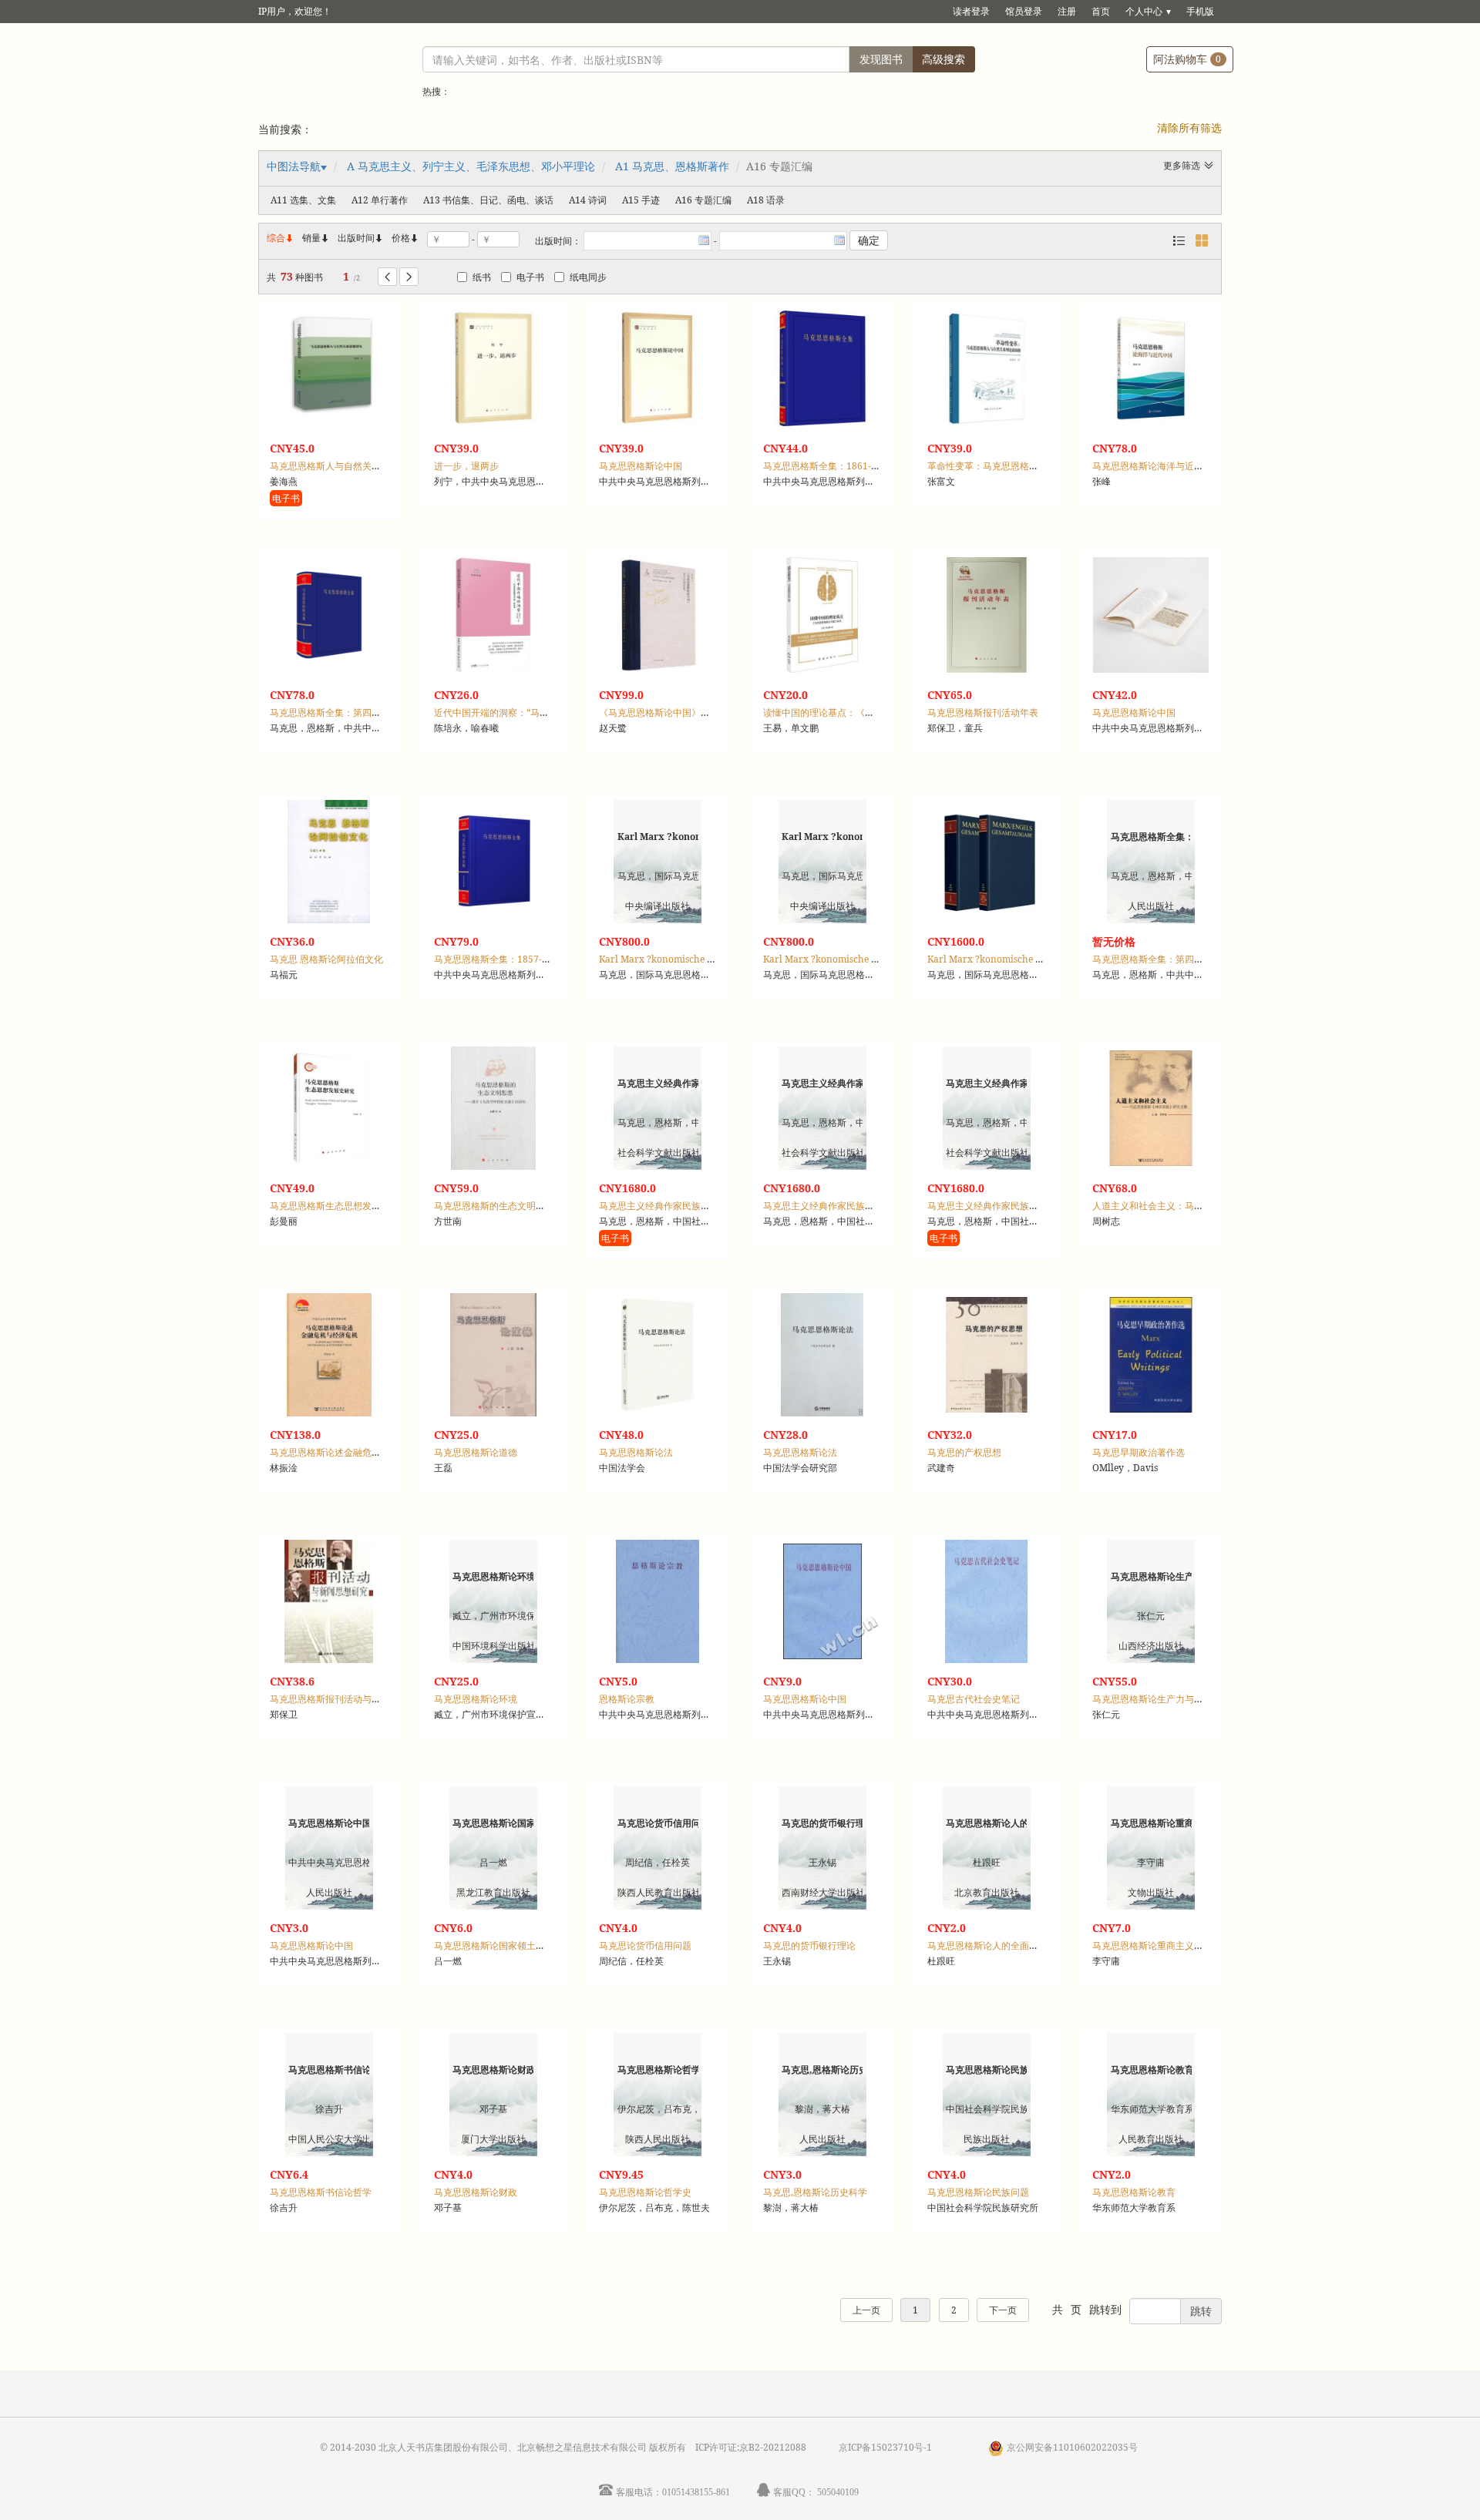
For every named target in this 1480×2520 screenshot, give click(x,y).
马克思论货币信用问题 (645, 1945)
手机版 (1200, 11)
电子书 (530, 277)
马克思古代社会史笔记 (974, 1699)
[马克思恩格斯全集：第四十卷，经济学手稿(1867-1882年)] (329, 615)
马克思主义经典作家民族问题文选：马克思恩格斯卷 (869, 1206)
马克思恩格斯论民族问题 (978, 2192)
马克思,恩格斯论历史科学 (815, 2192)
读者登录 (971, 11)
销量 (316, 238)
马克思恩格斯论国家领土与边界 (499, 1945)
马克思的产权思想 (964, 1452)
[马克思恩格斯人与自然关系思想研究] (329, 368)
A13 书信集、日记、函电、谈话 (488, 200)
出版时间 (361, 238)
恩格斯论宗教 (627, 1699)
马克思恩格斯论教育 (1134, 2192)
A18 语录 (766, 200)
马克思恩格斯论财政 (476, 2192)
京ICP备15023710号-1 (885, 2447)
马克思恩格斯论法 (636, 1452)
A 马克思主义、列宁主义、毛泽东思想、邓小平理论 (471, 166)
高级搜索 (943, 59)
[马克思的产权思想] (987, 1355)
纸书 (482, 277)
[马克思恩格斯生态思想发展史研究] (329, 1108)
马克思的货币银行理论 (809, 1945)
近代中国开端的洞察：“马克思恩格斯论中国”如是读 (540, 712)
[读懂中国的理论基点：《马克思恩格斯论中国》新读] (822, 615)
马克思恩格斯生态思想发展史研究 (339, 1206)
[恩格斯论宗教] (658, 1601)
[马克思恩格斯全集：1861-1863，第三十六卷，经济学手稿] (822, 368)
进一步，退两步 (466, 466)
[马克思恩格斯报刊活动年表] (987, 615)
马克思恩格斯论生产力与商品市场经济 (1171, 1699)
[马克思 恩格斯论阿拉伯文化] (329, 862)
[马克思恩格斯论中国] (658, 368)
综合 (281, 238)
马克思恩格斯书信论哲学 (321, 2192)
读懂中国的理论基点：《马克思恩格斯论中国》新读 (869, 712)
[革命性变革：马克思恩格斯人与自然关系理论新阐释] (987, 368)
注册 (1067, 11)
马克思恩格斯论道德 (476, 1452)
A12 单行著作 (380, 200)
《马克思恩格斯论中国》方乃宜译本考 (678, 712)
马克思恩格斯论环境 (476, 1699)
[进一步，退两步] (493, 368)
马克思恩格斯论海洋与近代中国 (1157, 466)
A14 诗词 (588, 200)
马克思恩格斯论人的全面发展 (987, 1945)
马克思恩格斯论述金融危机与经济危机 (348, 1452)
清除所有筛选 (1189, 128)
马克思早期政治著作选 (1139, 1452)
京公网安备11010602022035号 (1072, 2447)
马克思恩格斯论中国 (641, 466)
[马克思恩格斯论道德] (493, 1355)
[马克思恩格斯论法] (658, 1355)
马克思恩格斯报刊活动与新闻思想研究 (348, 1699)
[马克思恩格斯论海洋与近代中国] (1151, 368)
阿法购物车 (1187, 59)
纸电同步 (588, 277)
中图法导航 (294, 166)
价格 (401, 238)
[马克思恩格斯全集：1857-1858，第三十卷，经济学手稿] (493, 862)
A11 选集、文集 (303, 200)
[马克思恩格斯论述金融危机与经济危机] (329, 1355)
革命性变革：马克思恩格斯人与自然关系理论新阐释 (1034, 466)
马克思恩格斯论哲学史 (645, 2192)
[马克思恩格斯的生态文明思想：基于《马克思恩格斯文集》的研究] (493, 1108)
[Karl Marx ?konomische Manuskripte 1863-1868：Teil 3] (987, 862)
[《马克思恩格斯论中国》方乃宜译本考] (658, 615)
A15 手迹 (641, 200)
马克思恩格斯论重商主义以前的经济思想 (1176, 1945)
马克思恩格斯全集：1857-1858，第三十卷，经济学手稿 (550, 959)
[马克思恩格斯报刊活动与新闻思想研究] (329, 1601)
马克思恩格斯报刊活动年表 (983, 712)
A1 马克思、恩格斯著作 (672, 166)
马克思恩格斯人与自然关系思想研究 (344, 466)
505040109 (838, 2492)
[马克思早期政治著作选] (1151, 1355)
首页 (1101, 11)
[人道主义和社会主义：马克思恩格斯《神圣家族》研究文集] (1151, 1108)
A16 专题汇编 (703, 200)
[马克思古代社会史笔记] (987, 1601)
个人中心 (1144, 11)
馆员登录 (1024, 11)
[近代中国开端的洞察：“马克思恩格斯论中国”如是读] (493, 615)
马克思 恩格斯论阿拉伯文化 (326, 959)
